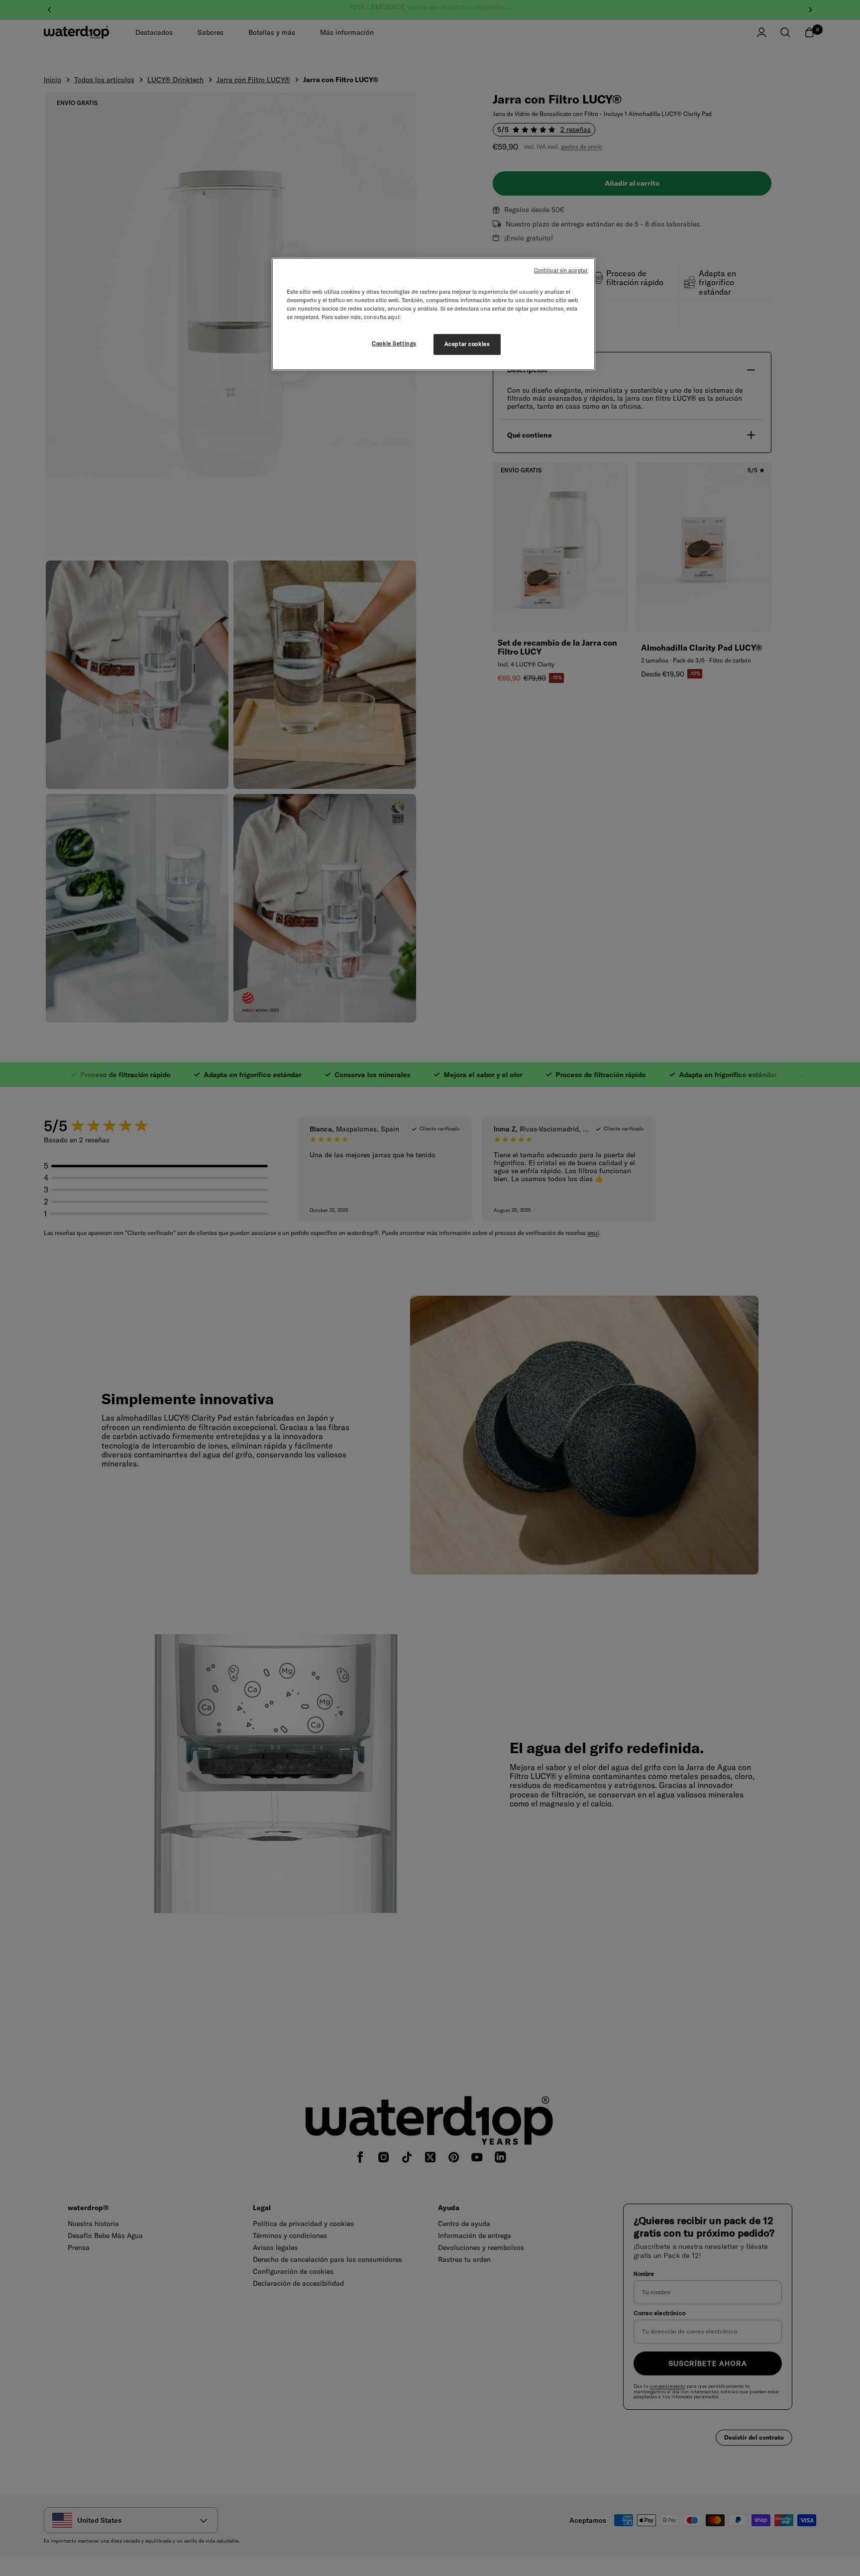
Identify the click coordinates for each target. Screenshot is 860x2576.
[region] (433, 314)
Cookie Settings (394, 343)
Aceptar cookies (467, 344)
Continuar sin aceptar (561, 270)
